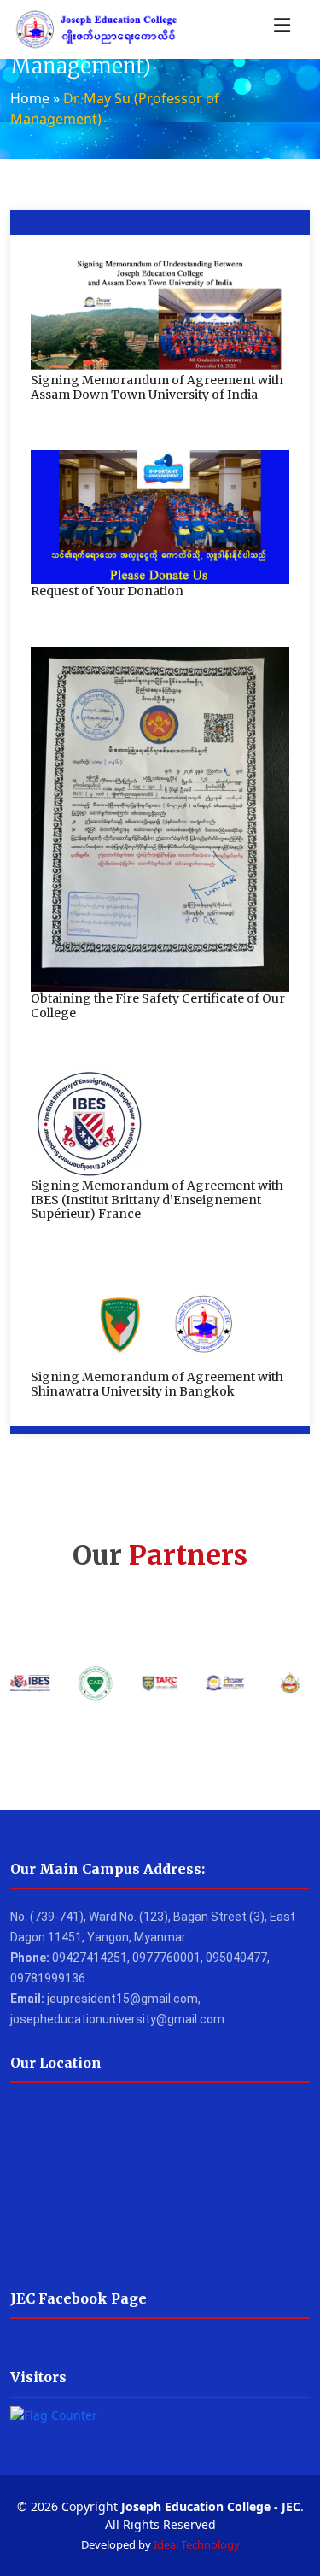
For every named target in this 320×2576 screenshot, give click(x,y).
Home (30, 98)
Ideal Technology (197, 2544)
